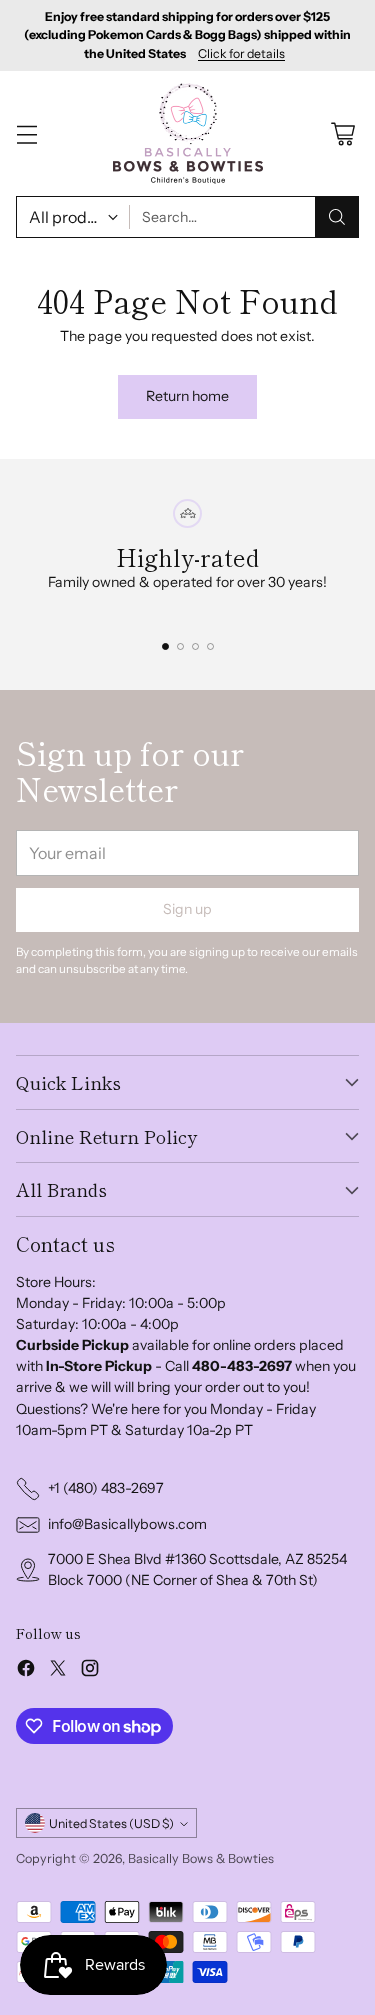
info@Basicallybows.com (127, 1524)
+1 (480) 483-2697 (106, 1488)
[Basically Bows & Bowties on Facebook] (26, 1671)
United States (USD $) (111, 1823)
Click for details (241, 54)
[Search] (337, 217)
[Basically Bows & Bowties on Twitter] (58, 1671)
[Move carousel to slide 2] (180, 646)
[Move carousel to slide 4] (210, 646)
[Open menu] (26, 133)
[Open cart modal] (342, 133)
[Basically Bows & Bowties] (188, 133)
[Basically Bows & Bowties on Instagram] (90, 1671)
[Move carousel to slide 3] (195, 646)
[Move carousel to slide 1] (165, 646)
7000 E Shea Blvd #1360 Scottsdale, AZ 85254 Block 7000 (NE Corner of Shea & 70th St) (197, 1569)
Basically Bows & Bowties (201, 1858)
